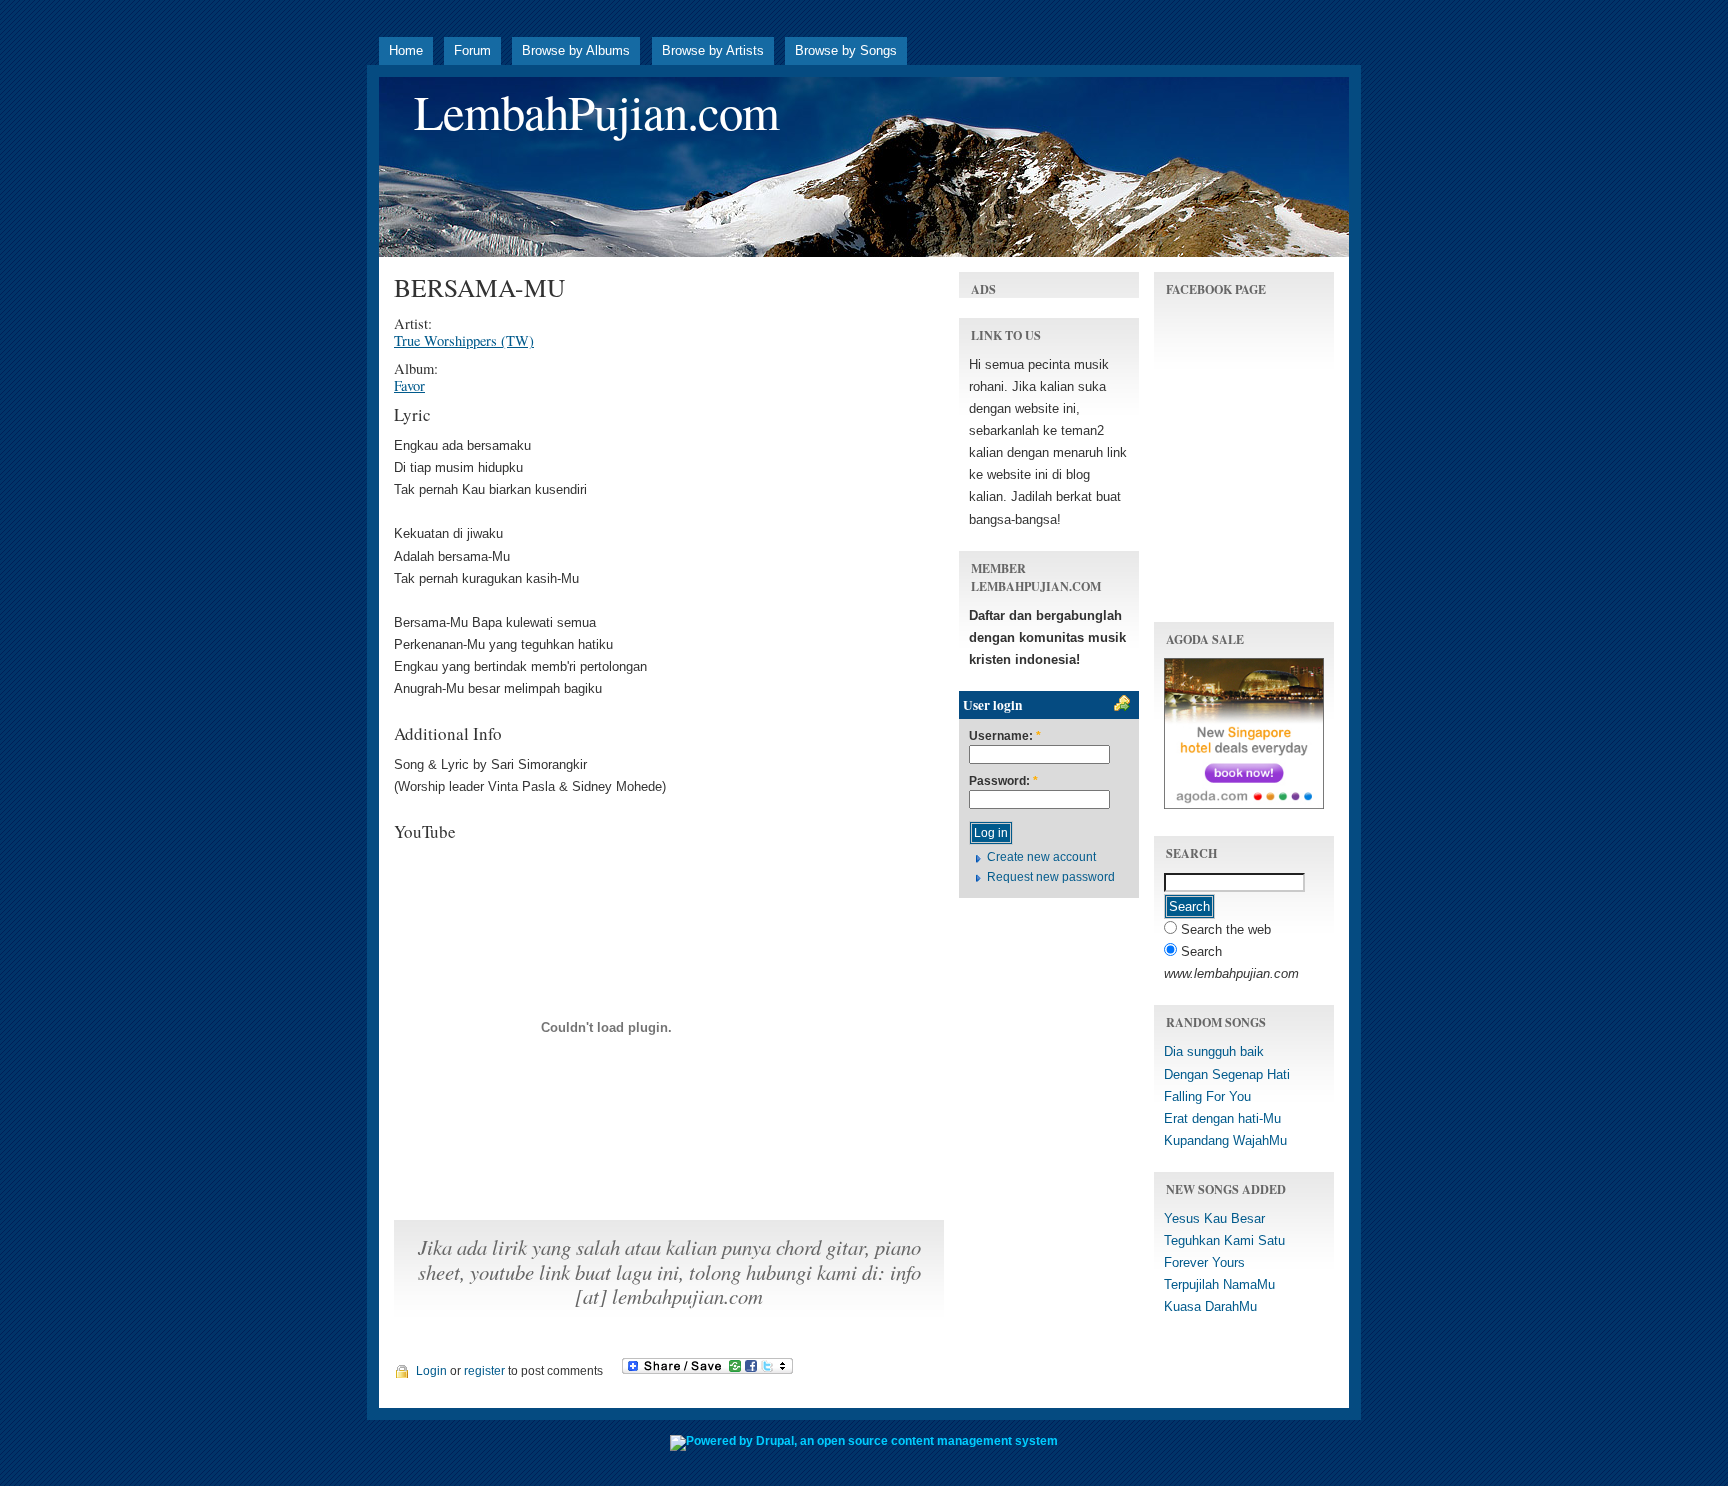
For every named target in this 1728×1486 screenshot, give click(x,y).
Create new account (1041, 857)
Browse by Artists (713, 50)
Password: (1003, 781)
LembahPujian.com (596, 111)
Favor (409, 385)
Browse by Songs (846, 50)
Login (431, 1371)
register (484, 1371)
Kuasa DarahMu (1210, 1306)
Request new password (1051, 877)
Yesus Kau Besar (1214, 1218)
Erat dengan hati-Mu (1222, 1118)
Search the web (1224, 929)
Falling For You (1207, 1096)
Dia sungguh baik (1214, 1051)
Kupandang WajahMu (1225, 1140)
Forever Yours (1204, 1262)
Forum (472, 50)
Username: (1005, 736)
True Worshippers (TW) (464, 340)
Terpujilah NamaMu (1219, 1284)
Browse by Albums (576, 50)
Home (406, 50)
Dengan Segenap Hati (1227, 1074)
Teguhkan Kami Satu (1224, 1240)
